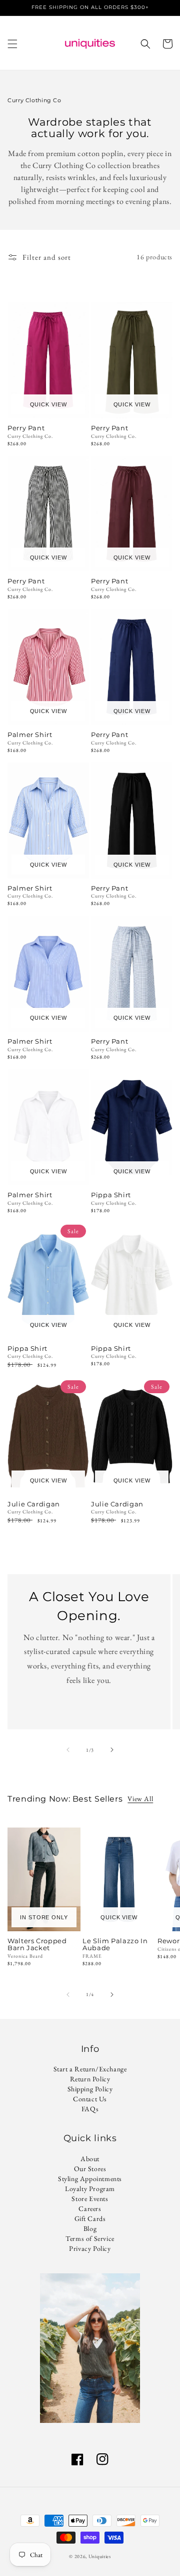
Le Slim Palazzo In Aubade (115, 1945)
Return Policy (90, 2079)
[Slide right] (112, 1750)
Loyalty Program (90, 2189)
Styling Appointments (90, 2179)
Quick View (48, 404)
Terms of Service (90, 2238)
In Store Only (44, 1917)
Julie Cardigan (34, 1504)
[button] (12, 44)
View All (140, 1799)
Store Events (90, 2199)
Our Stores (90, 2169)
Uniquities (100, 2556)
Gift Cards (90, 2218)
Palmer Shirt (30, 735)
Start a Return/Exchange (90, 2069)
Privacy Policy (90, 2248)
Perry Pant (26, 428)
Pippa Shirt (111, 1195)
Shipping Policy (90, 2089)
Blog (90, 2228)
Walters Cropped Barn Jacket (37, 1945)
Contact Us (90, 2099)
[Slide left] (68, 1750)
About (90, 2159)
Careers (90, 2208)
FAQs (90, 2109)
